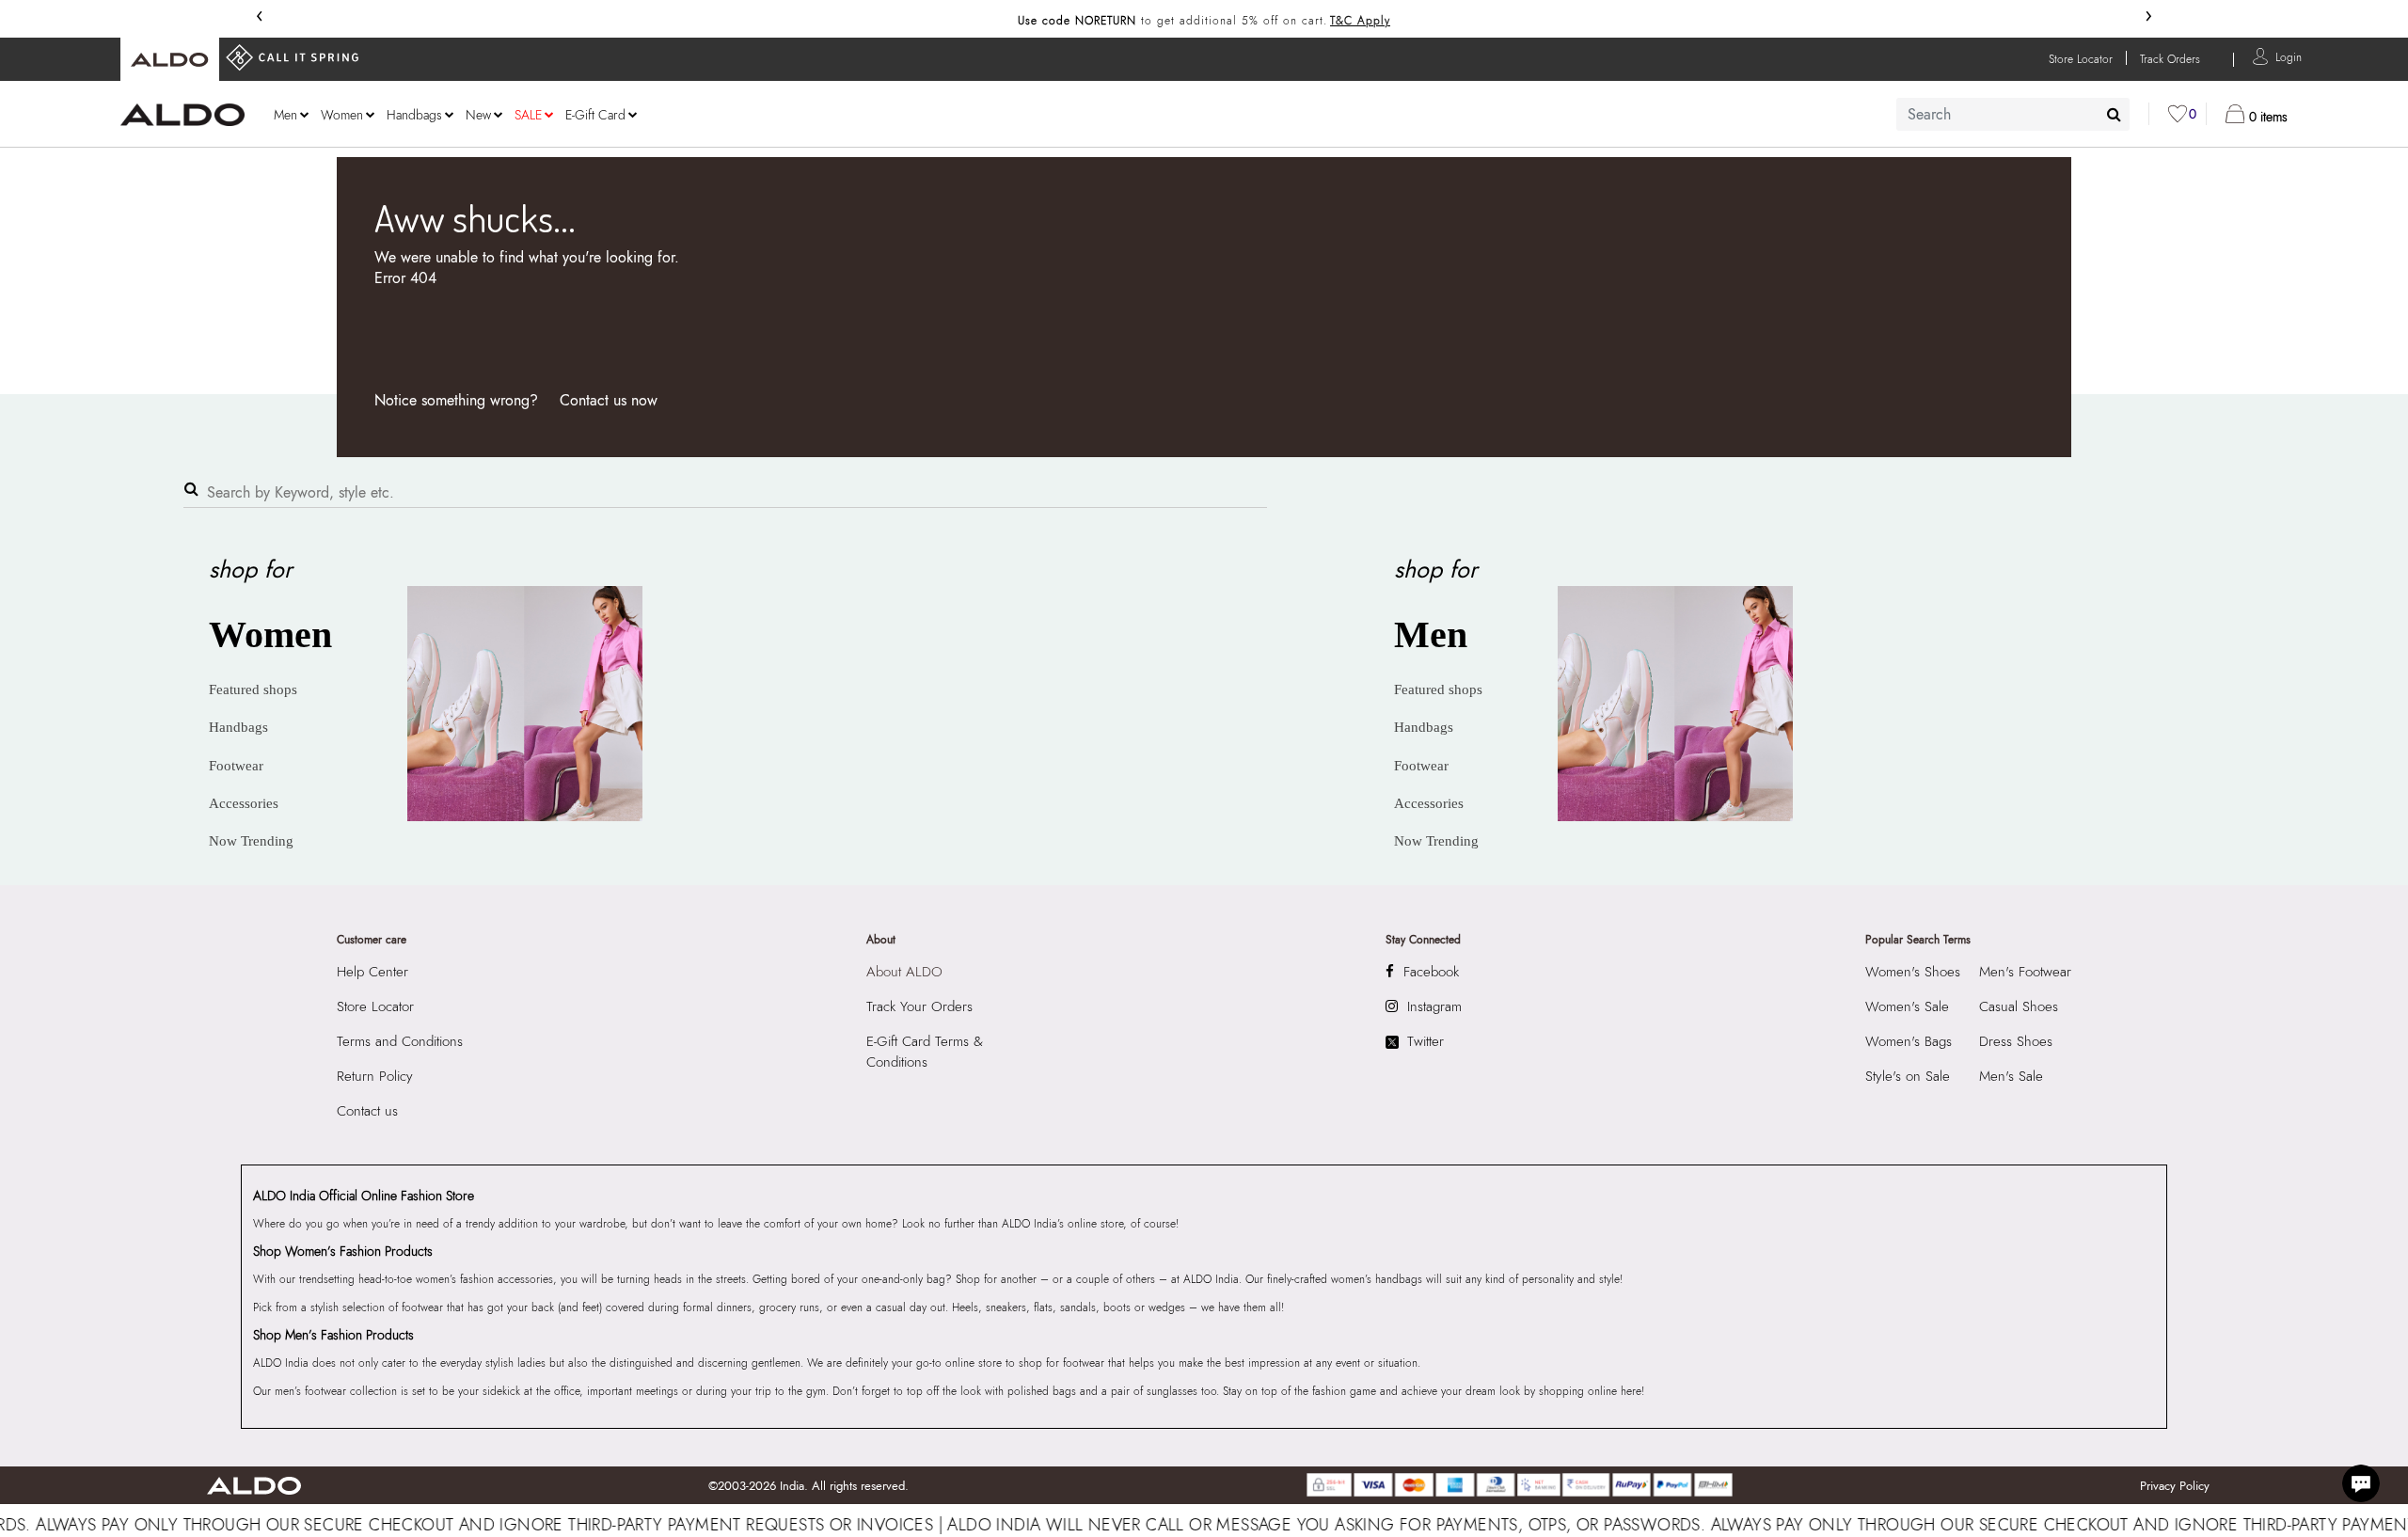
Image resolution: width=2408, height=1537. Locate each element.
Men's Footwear (2025, 972)
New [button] (478, 115)
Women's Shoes (1913, 972)
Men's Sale (2011, 1076)
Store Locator (375, 1006)
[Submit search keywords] (2114, 114)
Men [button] (285, 115)
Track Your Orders (919, 1006)
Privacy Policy (2175, 1486)
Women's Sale (1907, 1006)
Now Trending (251, 841)
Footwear (236, 766)
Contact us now (609, 400)
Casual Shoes (2019, 1006)
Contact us (367, 1111)
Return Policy (375, 1076)
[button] (2289, 56)
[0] (2178, 114)
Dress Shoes (2016, 1041)
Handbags (238, 727)
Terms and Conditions (400, 1041)
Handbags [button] (414, 115)
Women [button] (342, 115)
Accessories (244, 803)
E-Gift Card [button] (595, 115)
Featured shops (253, 689)
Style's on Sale (1908, 1076)
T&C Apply (1360, 21)
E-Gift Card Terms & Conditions (925, 1052)
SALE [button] (528, 115)
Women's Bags (1909, 1041)
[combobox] (2013, 114)
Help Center (372, 972)
